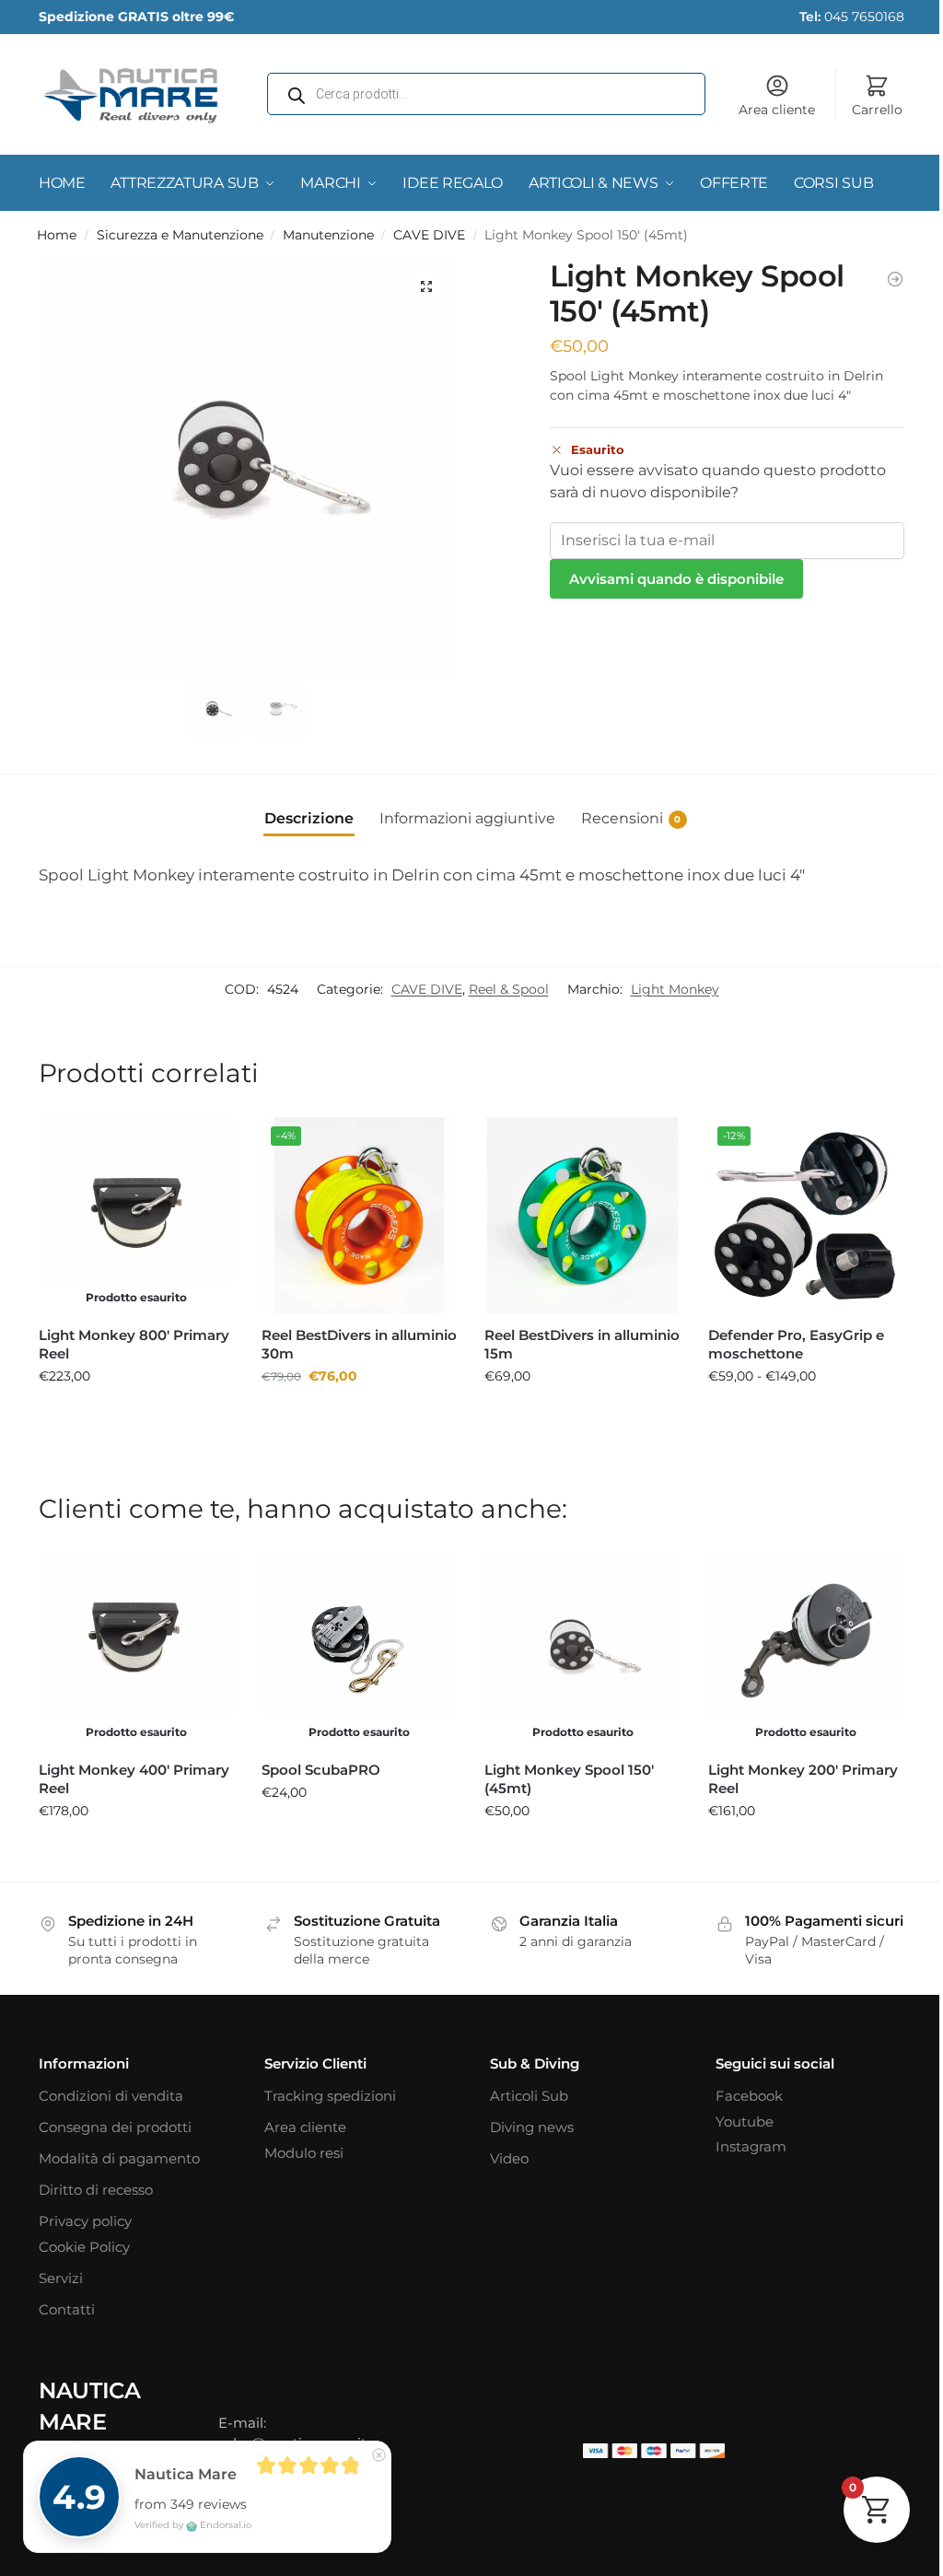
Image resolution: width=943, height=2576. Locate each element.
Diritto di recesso (96, 2190)
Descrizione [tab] (309, 818)
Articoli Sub (529, 2096)
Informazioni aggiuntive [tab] (467, 818)
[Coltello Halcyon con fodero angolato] (895, 279)
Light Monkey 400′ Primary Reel (134, 1779)
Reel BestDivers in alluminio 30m (359, 1344)
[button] (426, 286)
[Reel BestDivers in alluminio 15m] (582, 1215)
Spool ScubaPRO (321, 1770)
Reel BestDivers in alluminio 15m (582, 1344)
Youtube (745, 2121)
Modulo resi (304, 2153)
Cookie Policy (84, 2247)
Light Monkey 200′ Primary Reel (803, 1779)
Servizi (61, 2278)
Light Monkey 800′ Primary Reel (134, 1344)
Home (57, 235)
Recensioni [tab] (631, 818)
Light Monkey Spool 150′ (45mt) (569, 1779)
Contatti (67, 2309)
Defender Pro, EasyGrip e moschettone (796, 1344)
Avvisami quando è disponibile (676, 579)
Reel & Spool (509, 989)
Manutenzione (328, 235)
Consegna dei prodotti (115, 2127)
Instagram (751, 2146)
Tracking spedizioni (330, 2096)
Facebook (749, 2096)
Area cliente (777, 110)
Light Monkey (675, 989)
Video (509, 2158)
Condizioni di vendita (111, 2096)
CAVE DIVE (429, 235)
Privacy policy (85, 2221)
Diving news (532, 2127)
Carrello (877, 110)
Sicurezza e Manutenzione (180, 235)
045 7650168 (852, 17)
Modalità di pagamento (119, 2158)
